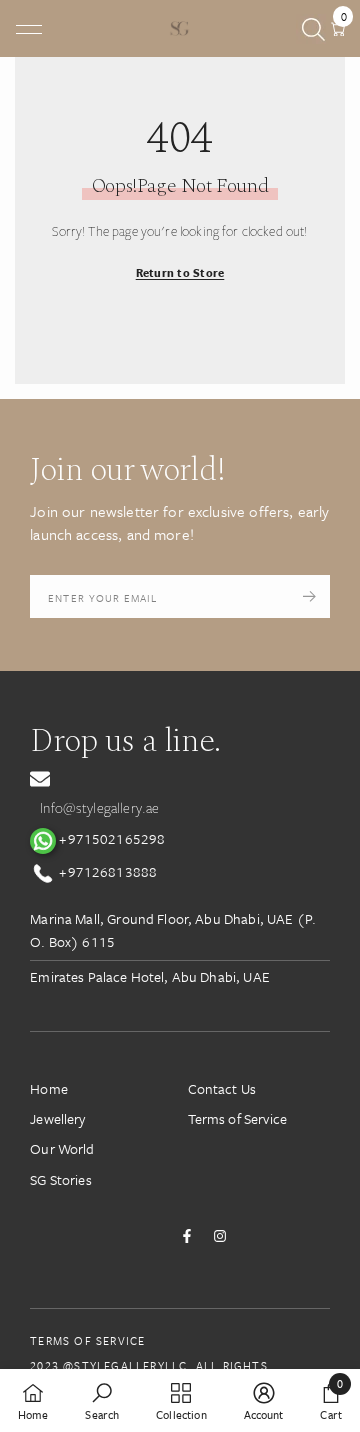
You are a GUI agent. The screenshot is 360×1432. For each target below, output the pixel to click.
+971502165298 (110, 838)
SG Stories (61, 1179)
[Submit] (309, 596)
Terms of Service (237, 1118)
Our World (62, 1148)
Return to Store (180, 272)
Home (49, 1088)
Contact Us (222, 1088)
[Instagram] (220, 1236)
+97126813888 (106, 871)
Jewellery (57, 1118)
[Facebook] (187, 1236)
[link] (102, 1400)
